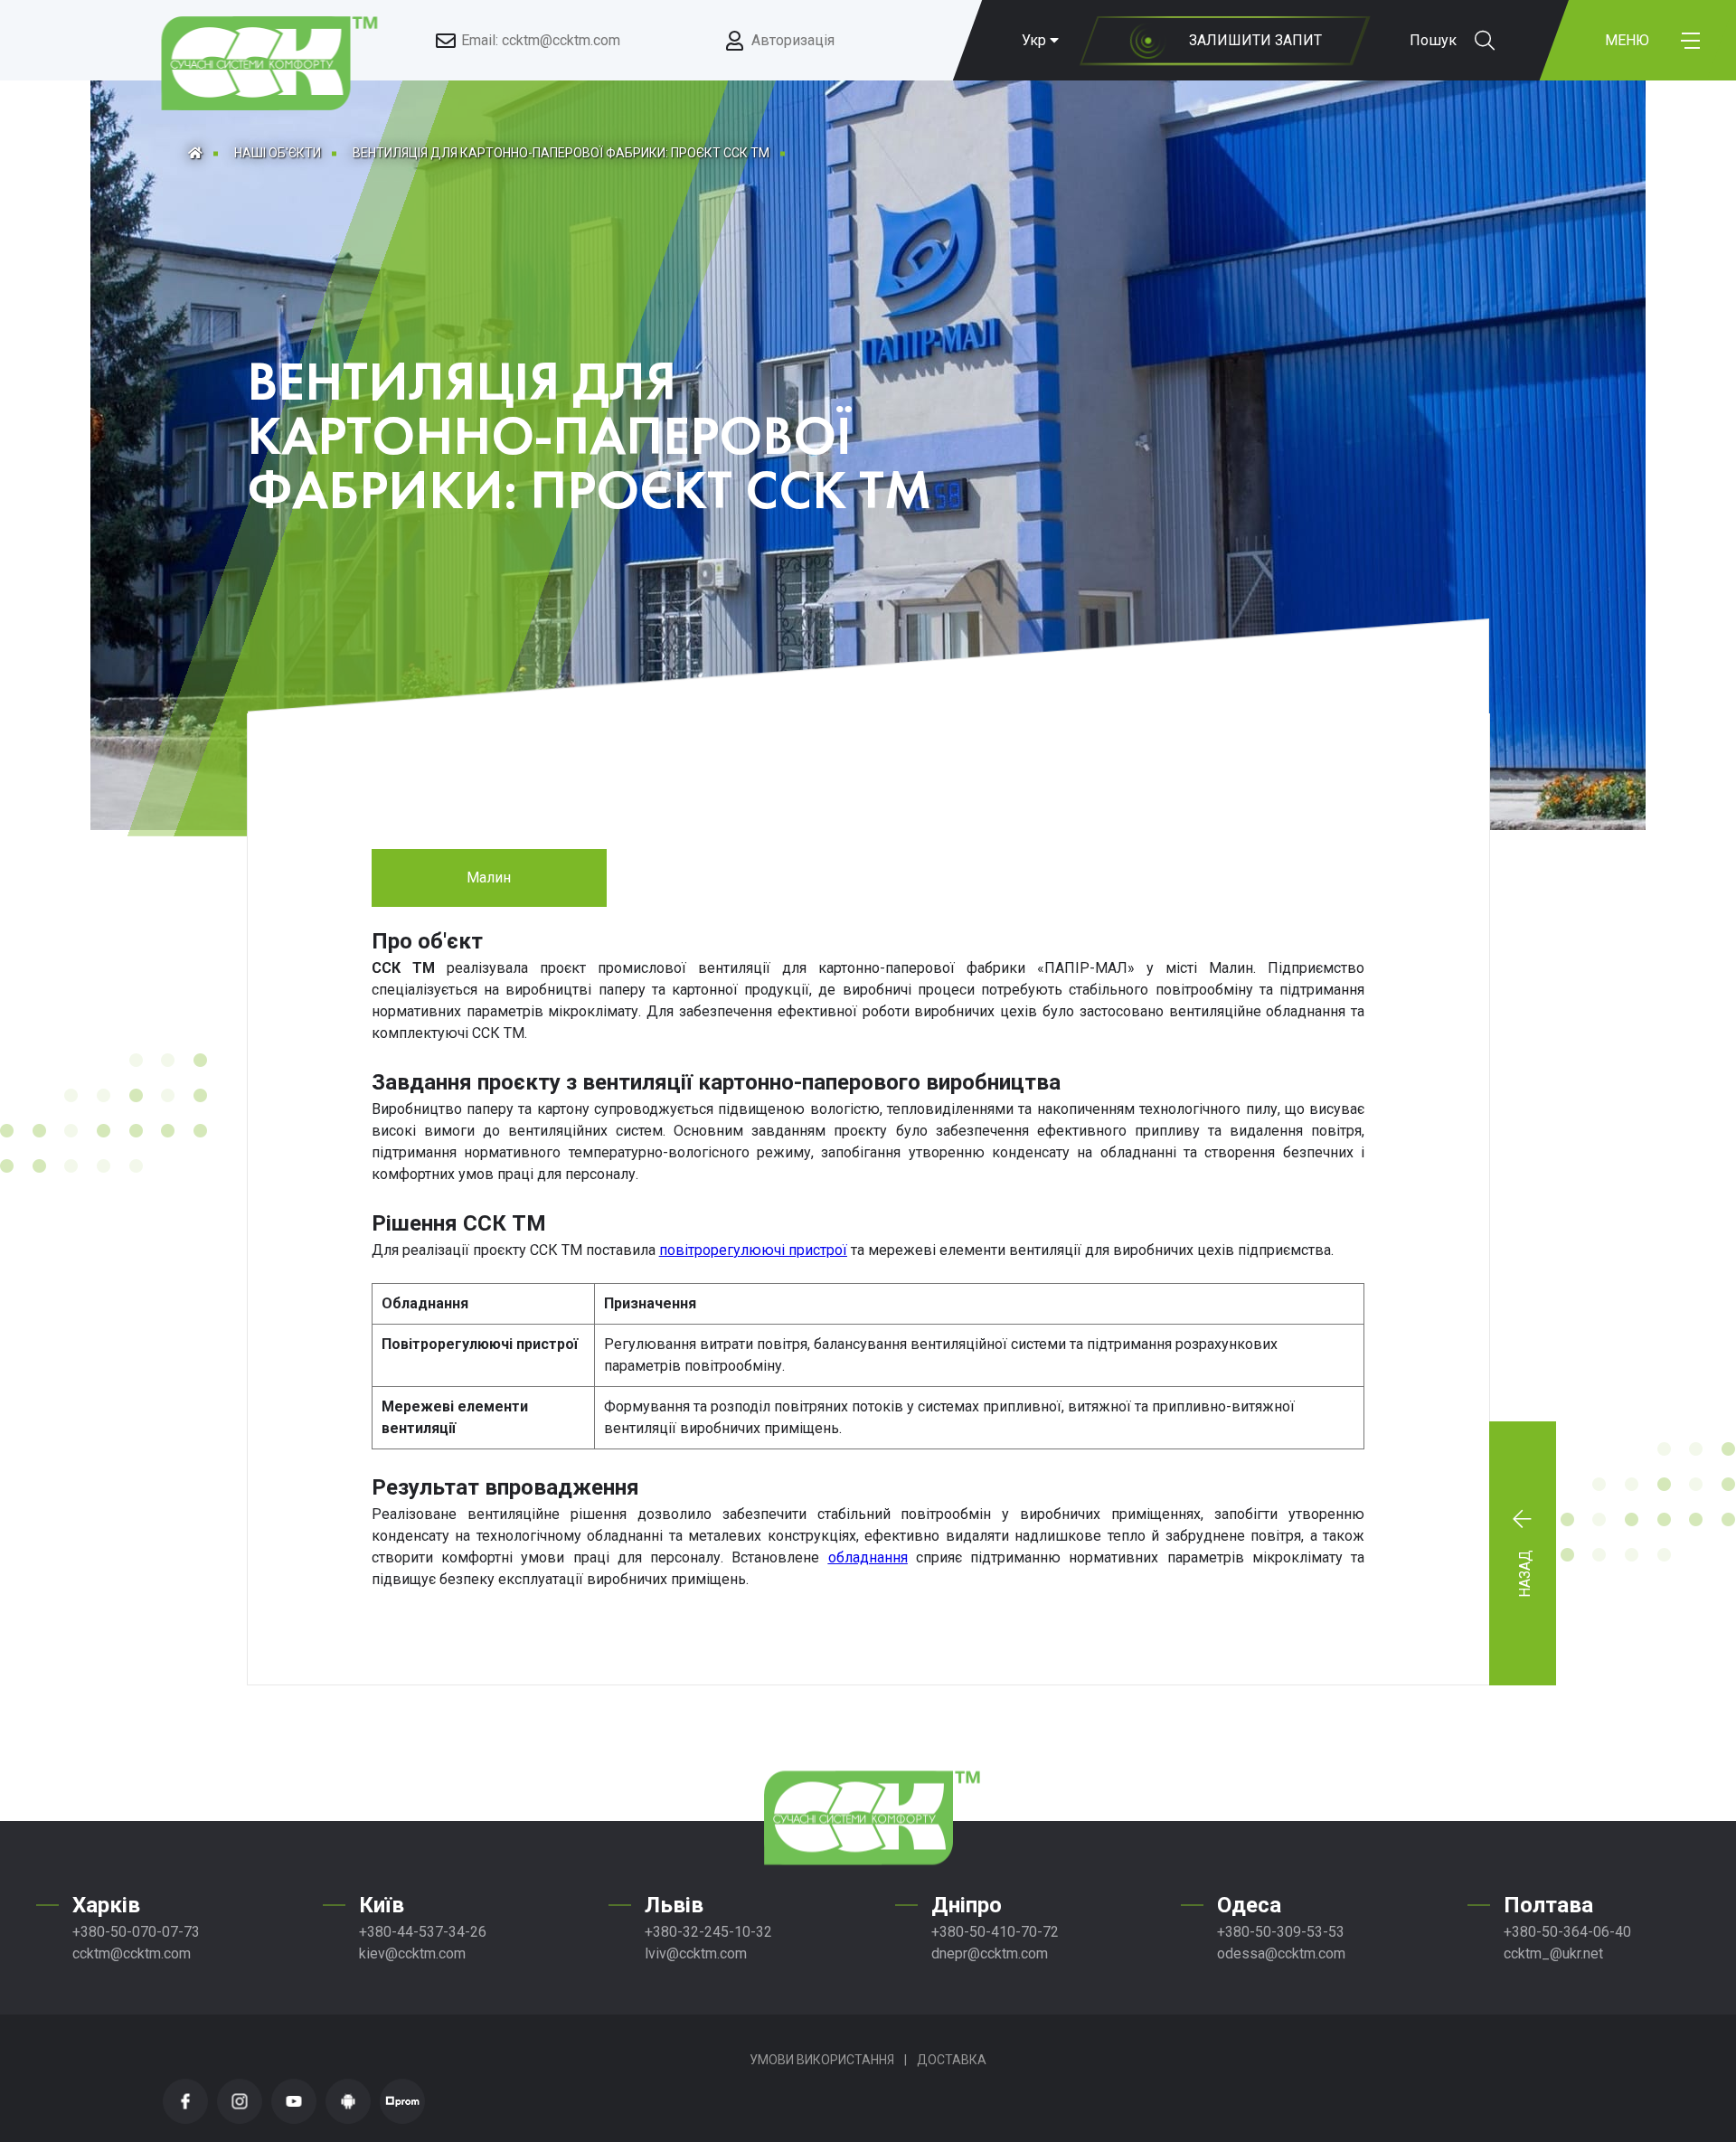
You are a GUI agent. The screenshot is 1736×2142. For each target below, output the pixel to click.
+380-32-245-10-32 (708, 1932)
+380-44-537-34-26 (423, 1932)
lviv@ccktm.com (696, 1953)
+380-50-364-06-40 (1567, 1932)
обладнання (868, 1557)
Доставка (952, 2060)
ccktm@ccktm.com (132, 1953)
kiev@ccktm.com (412, 1953)
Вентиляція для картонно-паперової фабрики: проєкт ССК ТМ (561, 153)
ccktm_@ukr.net (1553, 1953)
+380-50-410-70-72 (995, 1932)
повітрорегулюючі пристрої (753, 1250)
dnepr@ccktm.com (990, 1953)
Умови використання (822, 2060)
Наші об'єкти (278, 153)
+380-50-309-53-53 (1281, 1932)
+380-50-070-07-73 (136, 1932)
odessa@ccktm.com (1281, 1953)
